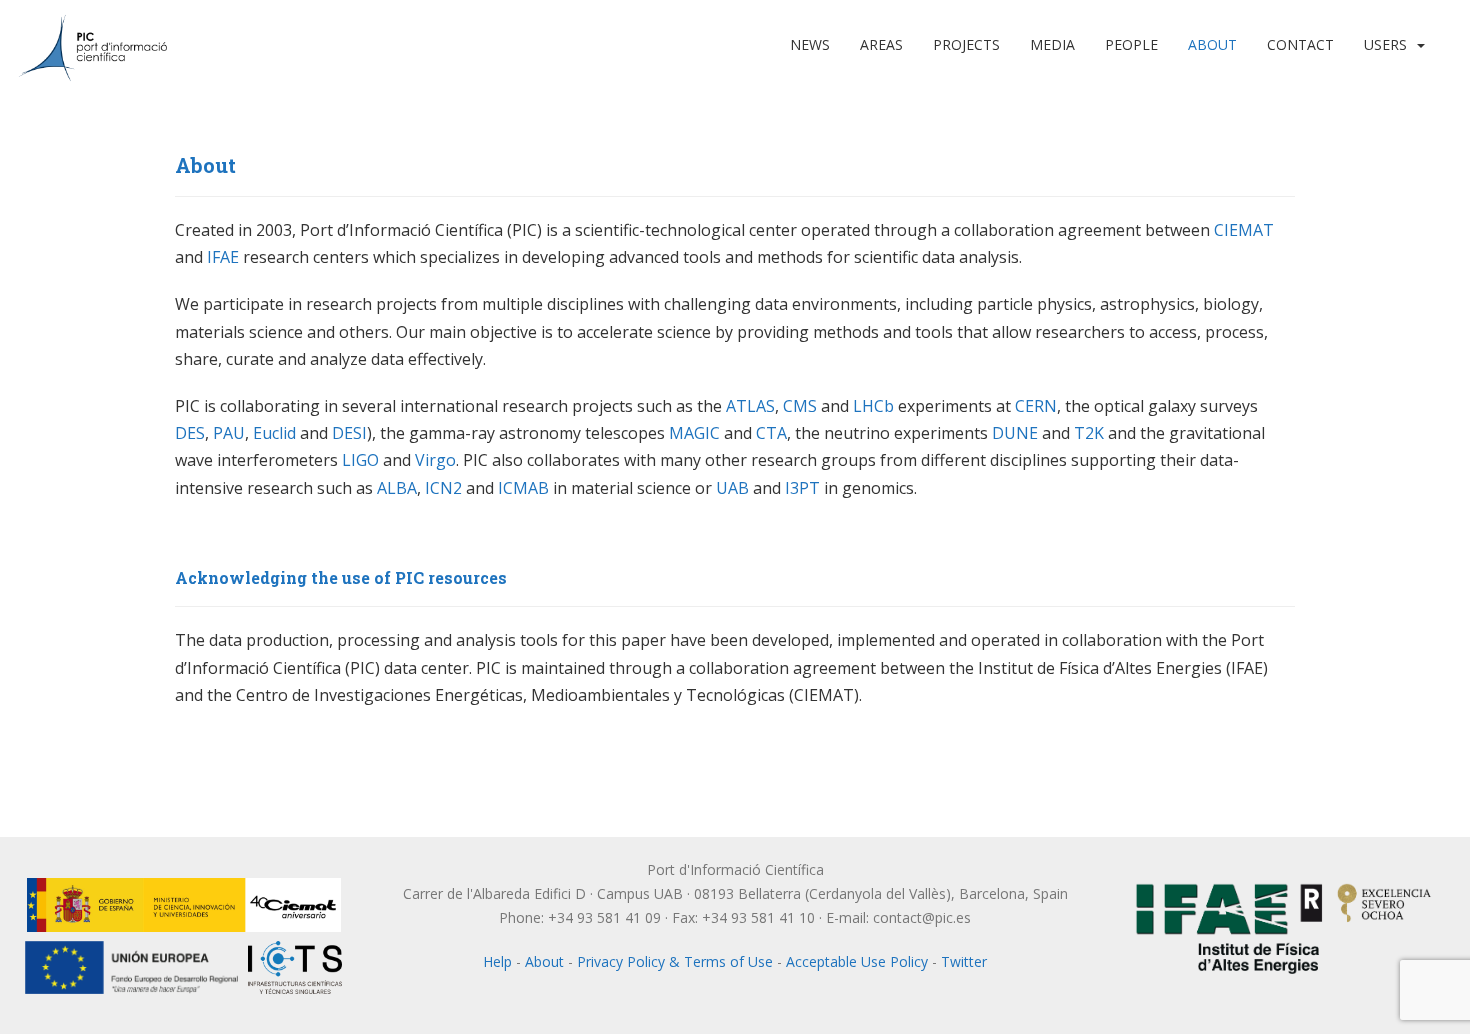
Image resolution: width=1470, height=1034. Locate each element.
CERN (1036, 406)
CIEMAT (1244, 230)
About (1212, 44)
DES (190, 433)
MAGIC (694, 433)
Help (497, 961)
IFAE (223, 257)
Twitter (964, 961)
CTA (771, 433)
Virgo (435, 460)
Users (1385, 44)
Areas (881, 44)
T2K (1089, 433)
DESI (349, 433)
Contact (1300, 44)
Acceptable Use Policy (857, 961)
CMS (800, 406)
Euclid (274, 433)
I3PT (802, 488)
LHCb (873, 406)
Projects (966, 44)
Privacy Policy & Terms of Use (675, 961)
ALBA (397, 488)
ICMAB (523, 488)
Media (1052, 44)
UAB (732, 488)
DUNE (1015, 433)
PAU (229, 433)
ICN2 (443, 488)
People (1131, 44)
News (810, 44)
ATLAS (750, 406)
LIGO (360, 460)
